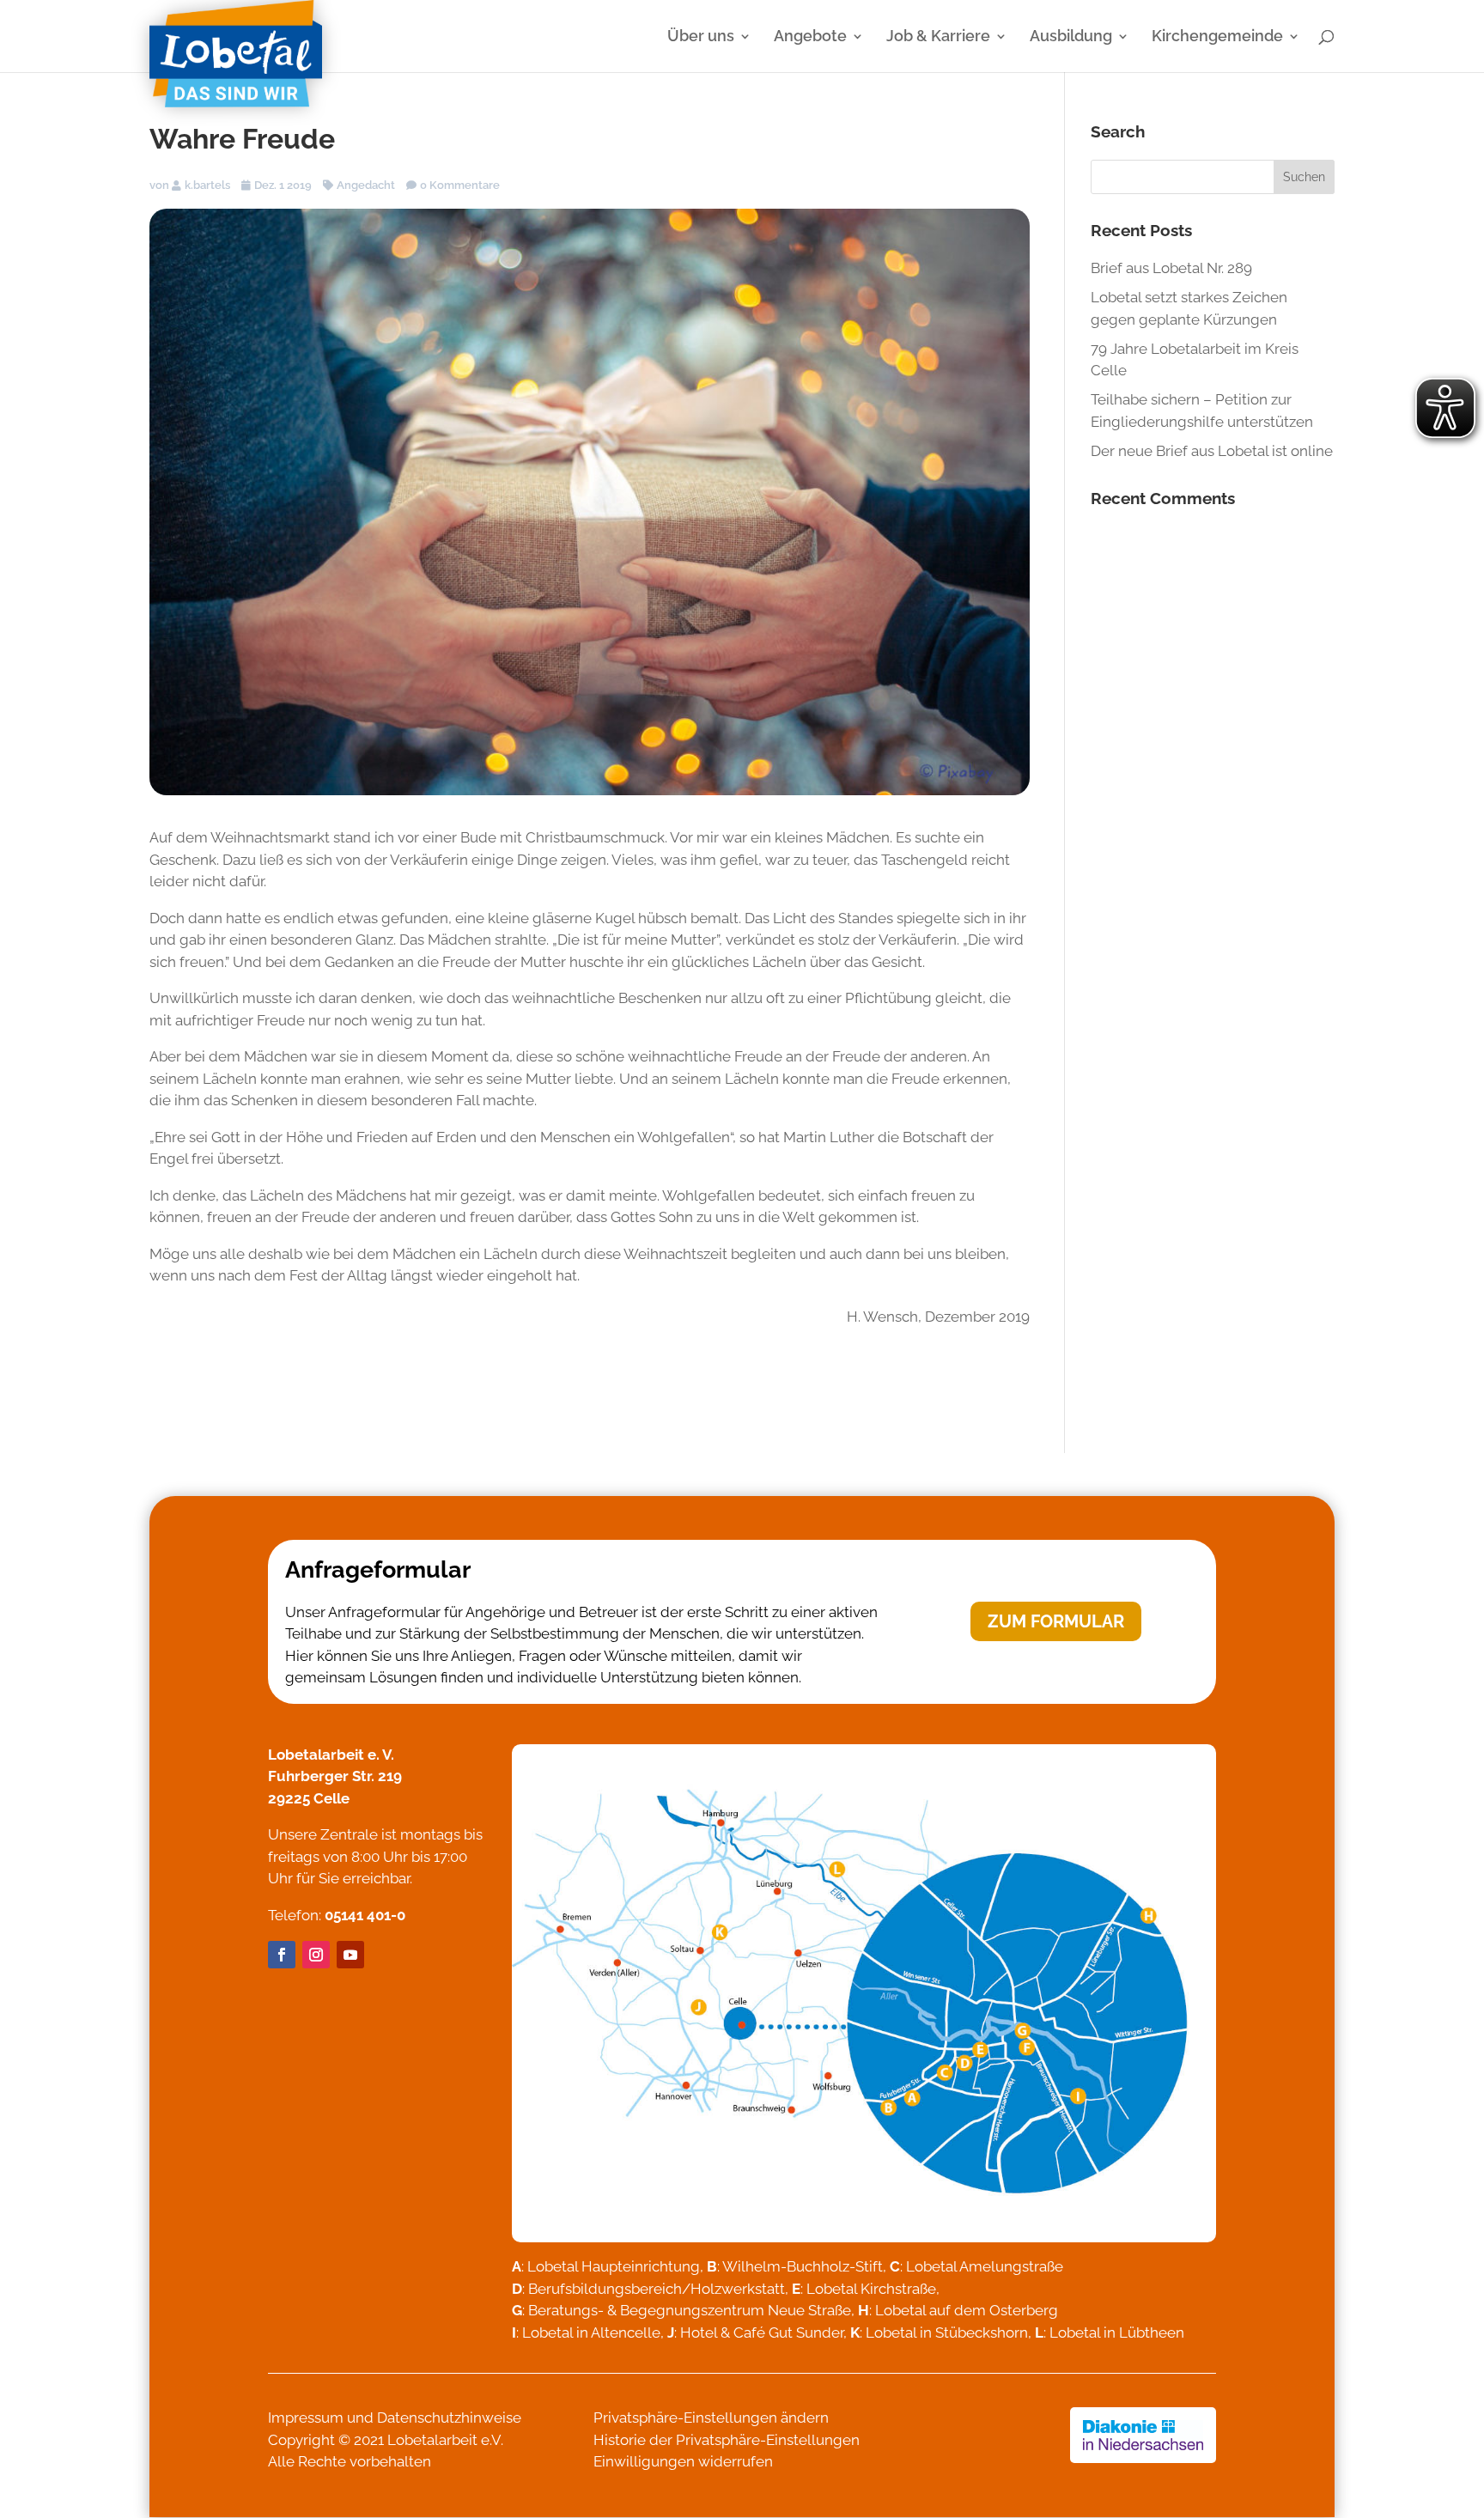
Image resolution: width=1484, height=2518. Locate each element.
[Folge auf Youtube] (350, 1955)
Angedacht (366, 185)
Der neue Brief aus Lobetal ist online (1212, 451)
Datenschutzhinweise (449, 2418)
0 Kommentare (460, 185)
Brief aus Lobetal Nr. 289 (1171, 268)
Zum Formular (1056, 1621)
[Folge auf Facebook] (282, 1955)
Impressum (306, 2418)
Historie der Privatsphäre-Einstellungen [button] (727, 2440)
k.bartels (207, 185)
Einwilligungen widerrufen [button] (683, 2461)
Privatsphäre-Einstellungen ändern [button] (711, 2418)
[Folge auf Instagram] (316, 1955)
